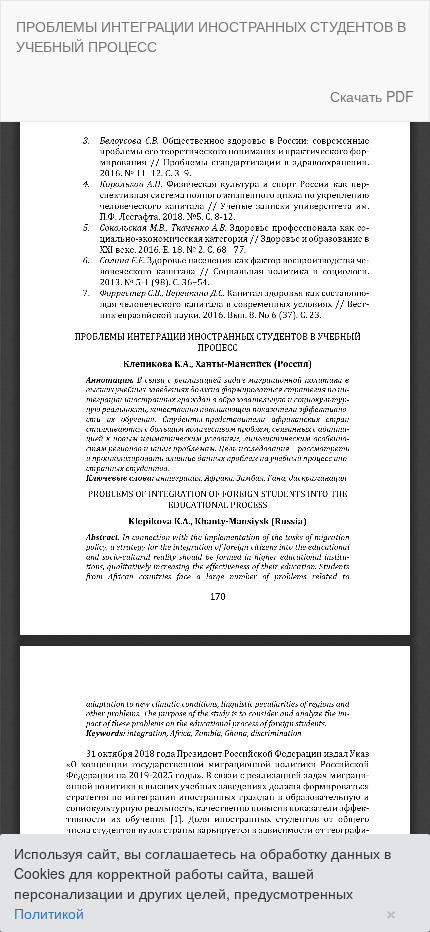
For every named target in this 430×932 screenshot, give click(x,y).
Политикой (49, 913)
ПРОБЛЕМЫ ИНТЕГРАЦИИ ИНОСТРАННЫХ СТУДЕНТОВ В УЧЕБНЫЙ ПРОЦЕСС (211, 36)
